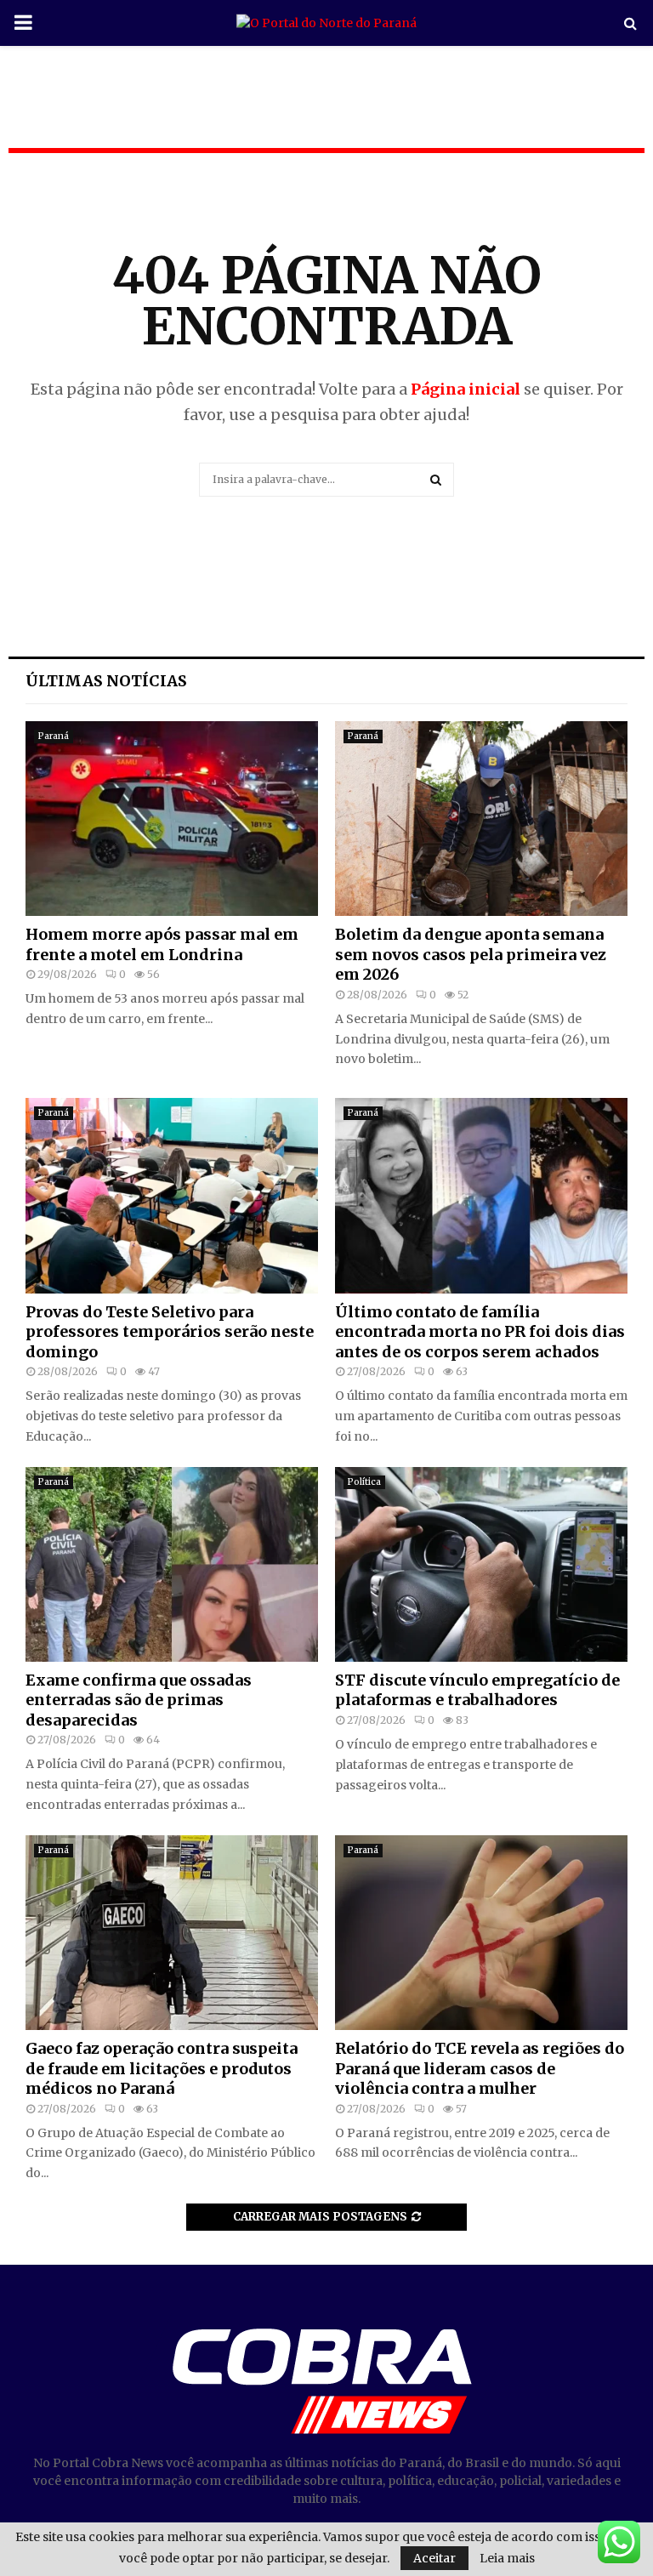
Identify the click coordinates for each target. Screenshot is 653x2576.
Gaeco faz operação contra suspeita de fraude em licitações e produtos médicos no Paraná (162, 2068)
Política (364, 1482)
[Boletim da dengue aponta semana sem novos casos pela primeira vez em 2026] (481, 819)
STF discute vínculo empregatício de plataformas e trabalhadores (477, 1690)
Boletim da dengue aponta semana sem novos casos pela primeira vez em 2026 (471, 954)
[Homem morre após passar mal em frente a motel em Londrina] (172, 819)
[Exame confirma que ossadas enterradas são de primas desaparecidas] (172, 1564)
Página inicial (466, 389)
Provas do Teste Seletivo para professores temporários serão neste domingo (170, 1332)
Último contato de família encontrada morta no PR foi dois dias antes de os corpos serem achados (480, 1332)
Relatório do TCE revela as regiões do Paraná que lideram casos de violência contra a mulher (480, 2068)
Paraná (54, 736)
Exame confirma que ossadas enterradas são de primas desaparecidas (139, 1700)
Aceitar (434, 2558)
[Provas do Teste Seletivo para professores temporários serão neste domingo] (172, 1195)
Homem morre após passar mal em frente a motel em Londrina (162, 944)
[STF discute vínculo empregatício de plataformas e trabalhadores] (481, 1564)
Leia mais (507, 2558)
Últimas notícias (106, 681)
